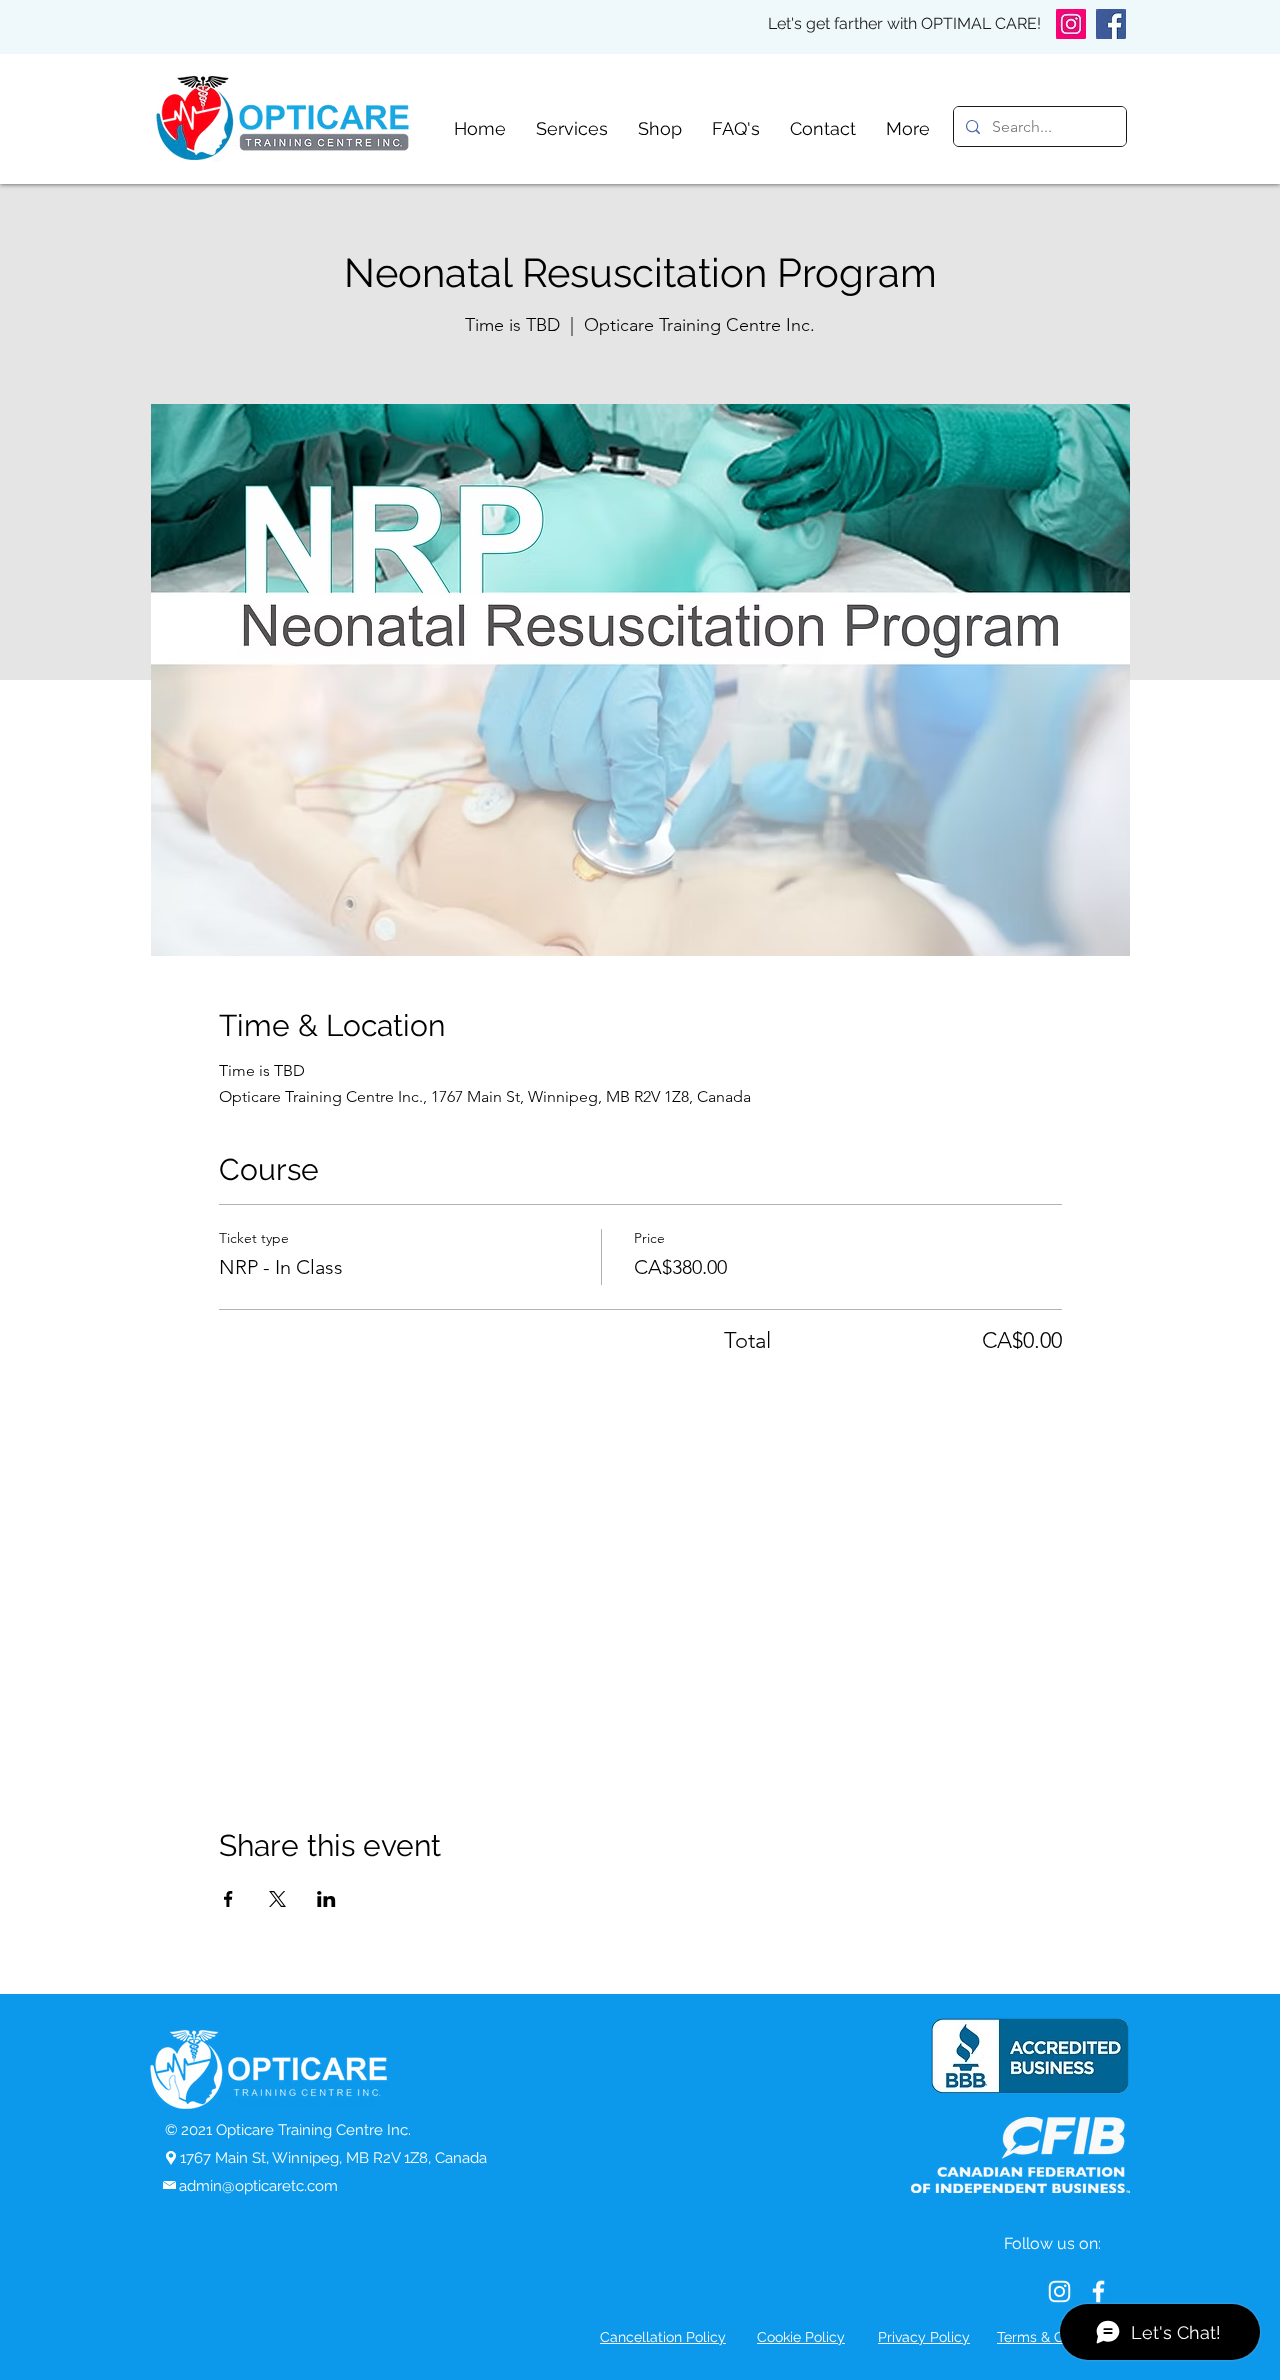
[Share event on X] (277, 1899)
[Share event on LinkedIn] (326, 1899)
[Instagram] (1071, 24)
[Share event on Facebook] (228, 1899)
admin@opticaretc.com (258, 2186)
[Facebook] (1111, 24)
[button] (572, 128)
